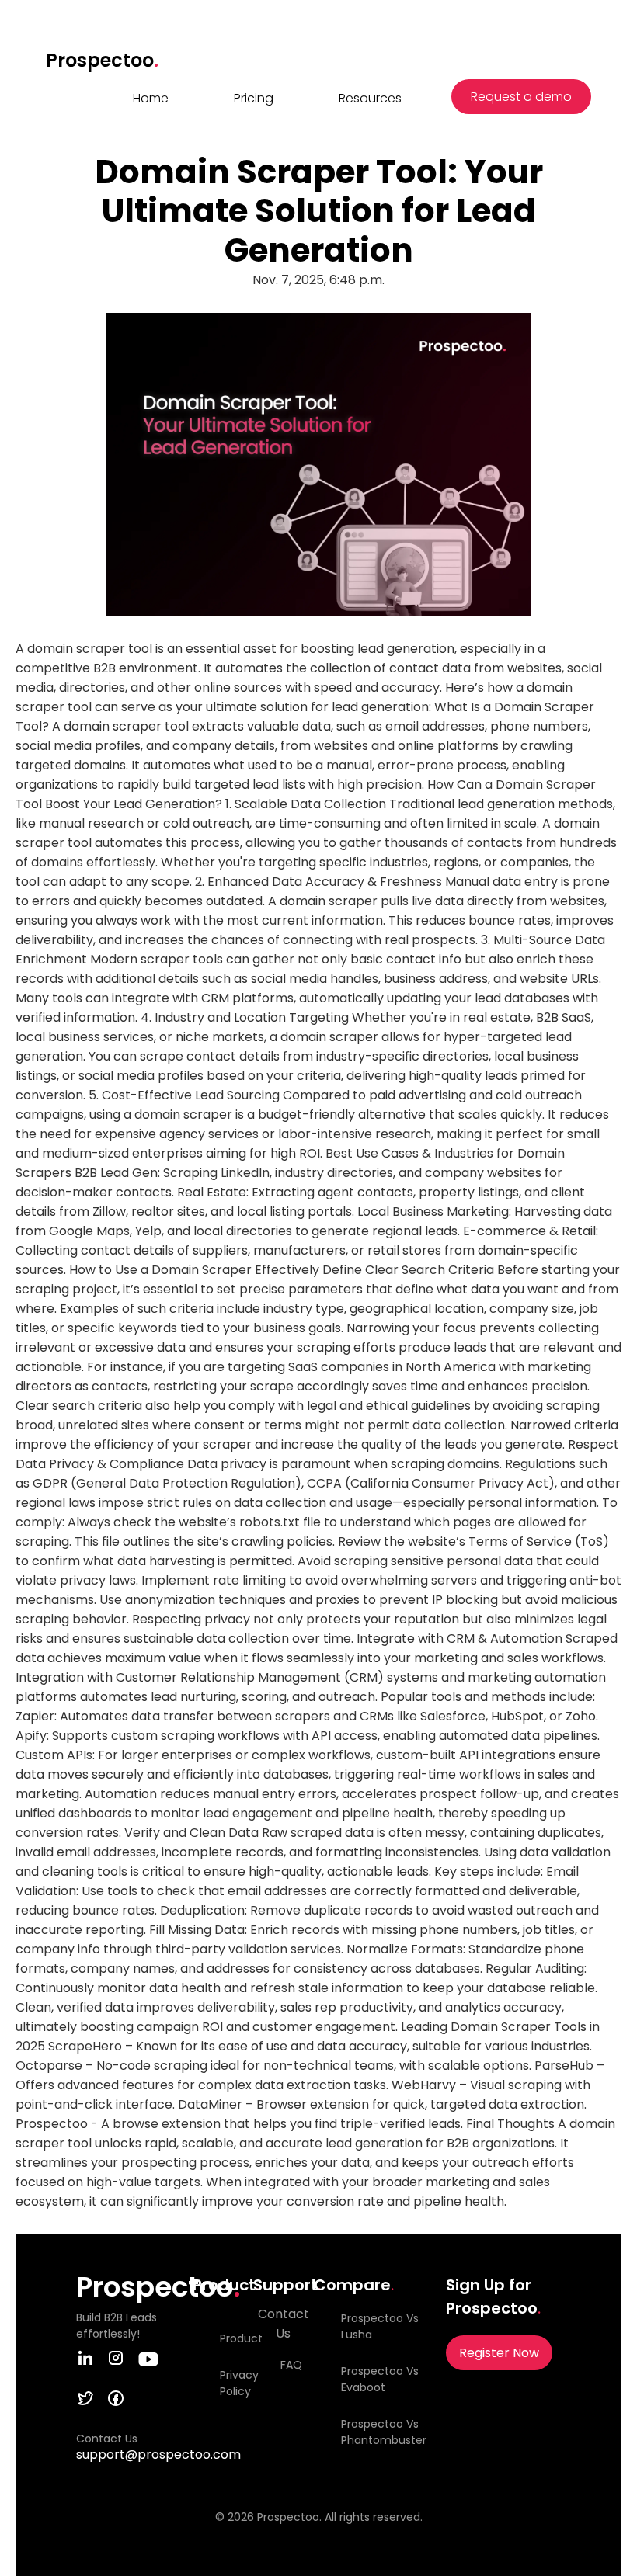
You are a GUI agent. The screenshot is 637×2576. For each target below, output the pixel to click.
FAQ (291, 2365)
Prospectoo (102, 60)
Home (151, 98)
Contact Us (284, 2324)
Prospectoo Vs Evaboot (380, 2379)
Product (233, 2338)
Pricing (254, 98)
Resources (370, 98)
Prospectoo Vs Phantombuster (384, 2432)
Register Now (499, 2353)
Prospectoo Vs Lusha (380, 2326)
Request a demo (521, 97)
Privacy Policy (233, 2383)
